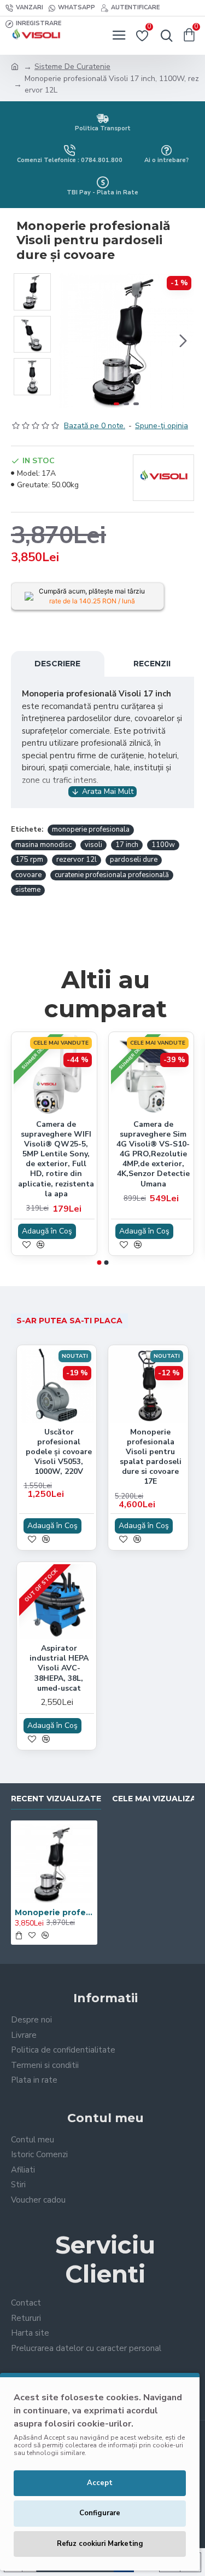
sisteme (28, 890)
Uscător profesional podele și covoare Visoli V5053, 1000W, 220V (59, 1452)
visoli (93, 845)
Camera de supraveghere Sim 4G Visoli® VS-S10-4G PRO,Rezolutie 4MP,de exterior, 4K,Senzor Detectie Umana (153, 1154)
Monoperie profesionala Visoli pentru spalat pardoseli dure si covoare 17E (151, 1457)
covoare (28, 875)
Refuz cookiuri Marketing (100, 2544)
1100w (163, 845)
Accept (100, 2483)
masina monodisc (43, 845)
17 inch (127, 845)
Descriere (57, 664)
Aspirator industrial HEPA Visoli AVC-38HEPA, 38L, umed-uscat (59, 1669)
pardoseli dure (134, 860)
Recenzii (152, 664)
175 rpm (29, 860)
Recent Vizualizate (56, 1799)
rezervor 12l (77, 860)
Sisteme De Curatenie (72, 67)
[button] (70, 341)
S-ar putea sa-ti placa (69, 1321)
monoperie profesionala (91, 829)
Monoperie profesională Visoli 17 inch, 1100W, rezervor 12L (54, 1912)
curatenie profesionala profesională (112, 875)
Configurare (100, 2513)
